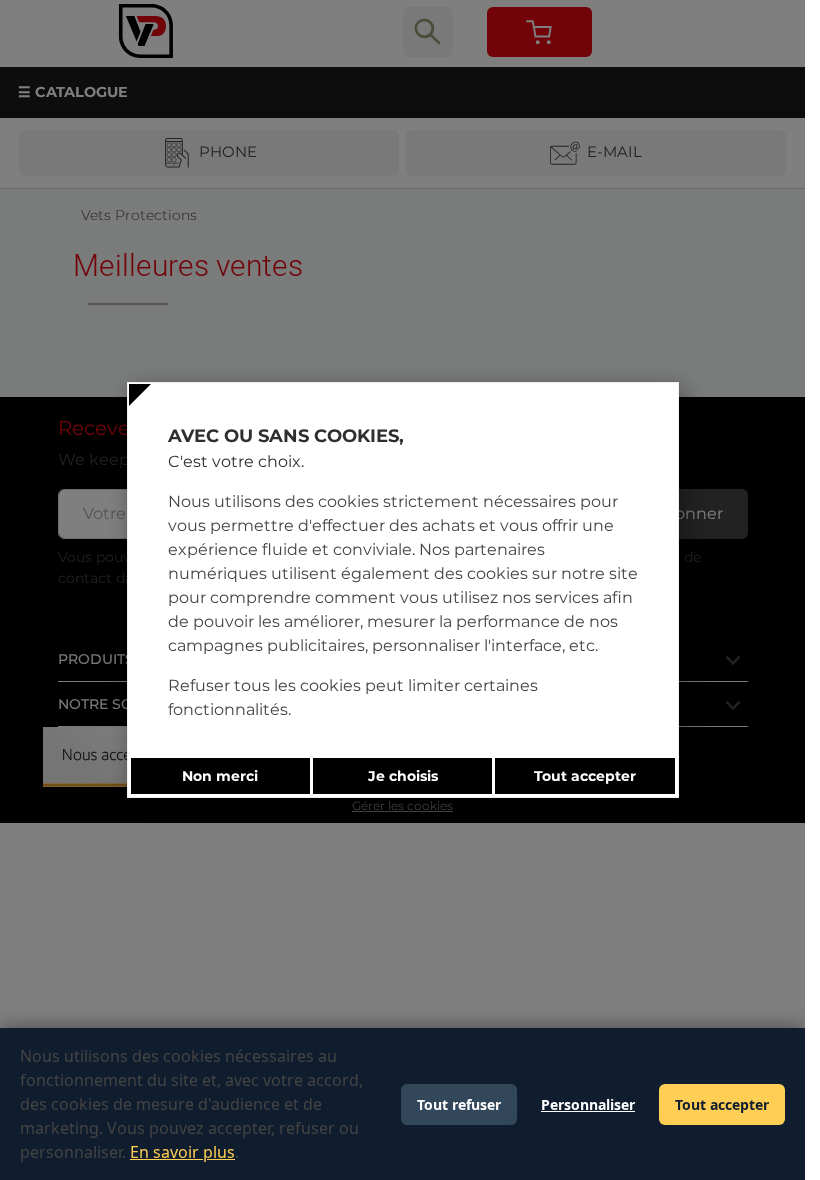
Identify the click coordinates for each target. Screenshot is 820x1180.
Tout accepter (722, 1104)
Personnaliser (588, 1104)
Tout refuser (459, 1104)
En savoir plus (182, 1152)
